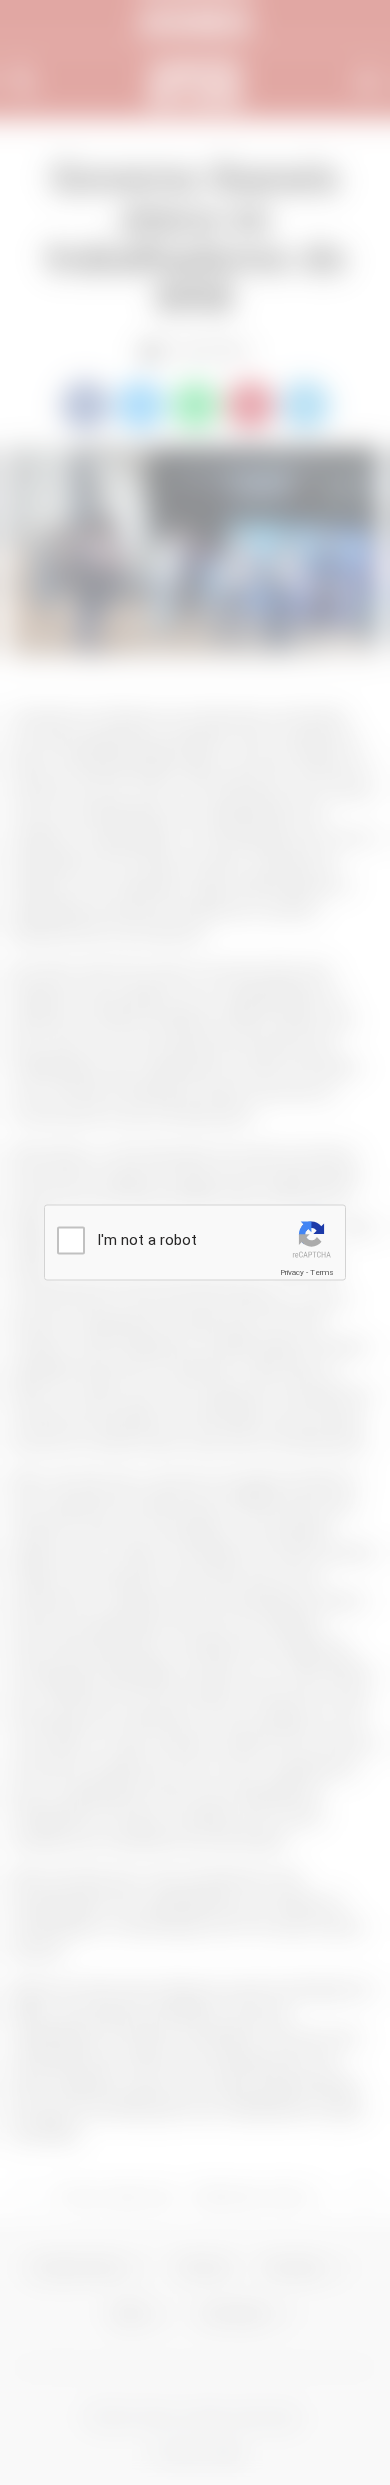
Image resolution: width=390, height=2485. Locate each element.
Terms (322, 1272)
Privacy (292, 1272)
